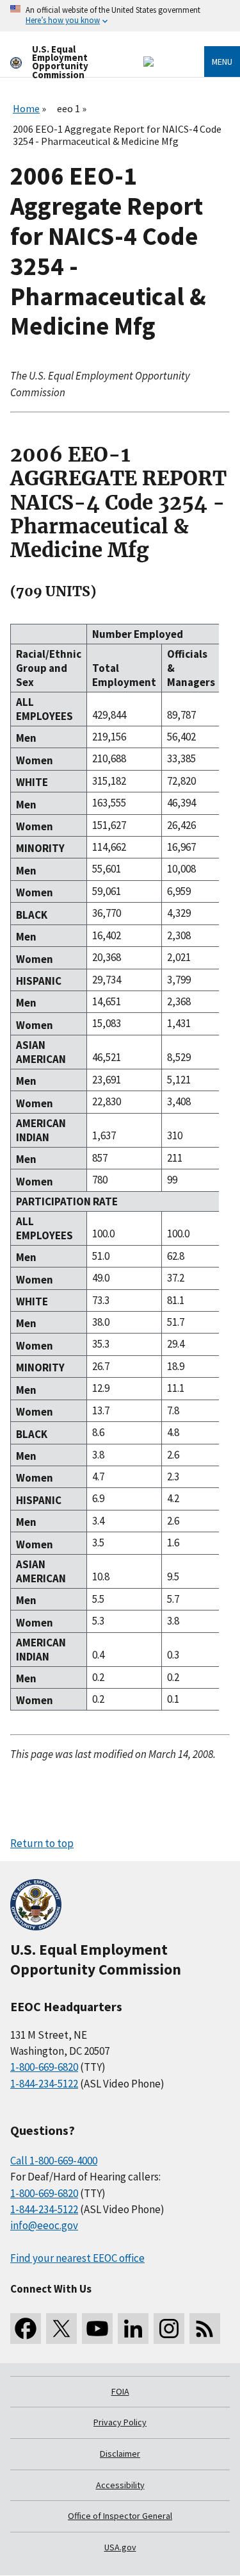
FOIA (120, 2391)
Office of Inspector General (120, 2516)
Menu (222, 62)
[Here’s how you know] (120, 16)
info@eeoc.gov (44, 2225)
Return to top (42, 1843)
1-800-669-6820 (44, 2067)
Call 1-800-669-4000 (54, 2161)
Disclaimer (120, 2454)
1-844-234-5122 (44, 2084)
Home (26, 108)
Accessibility (120, 2485)
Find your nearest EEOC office (77, 2258)
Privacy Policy (120, 2422)
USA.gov (120, 2547)
